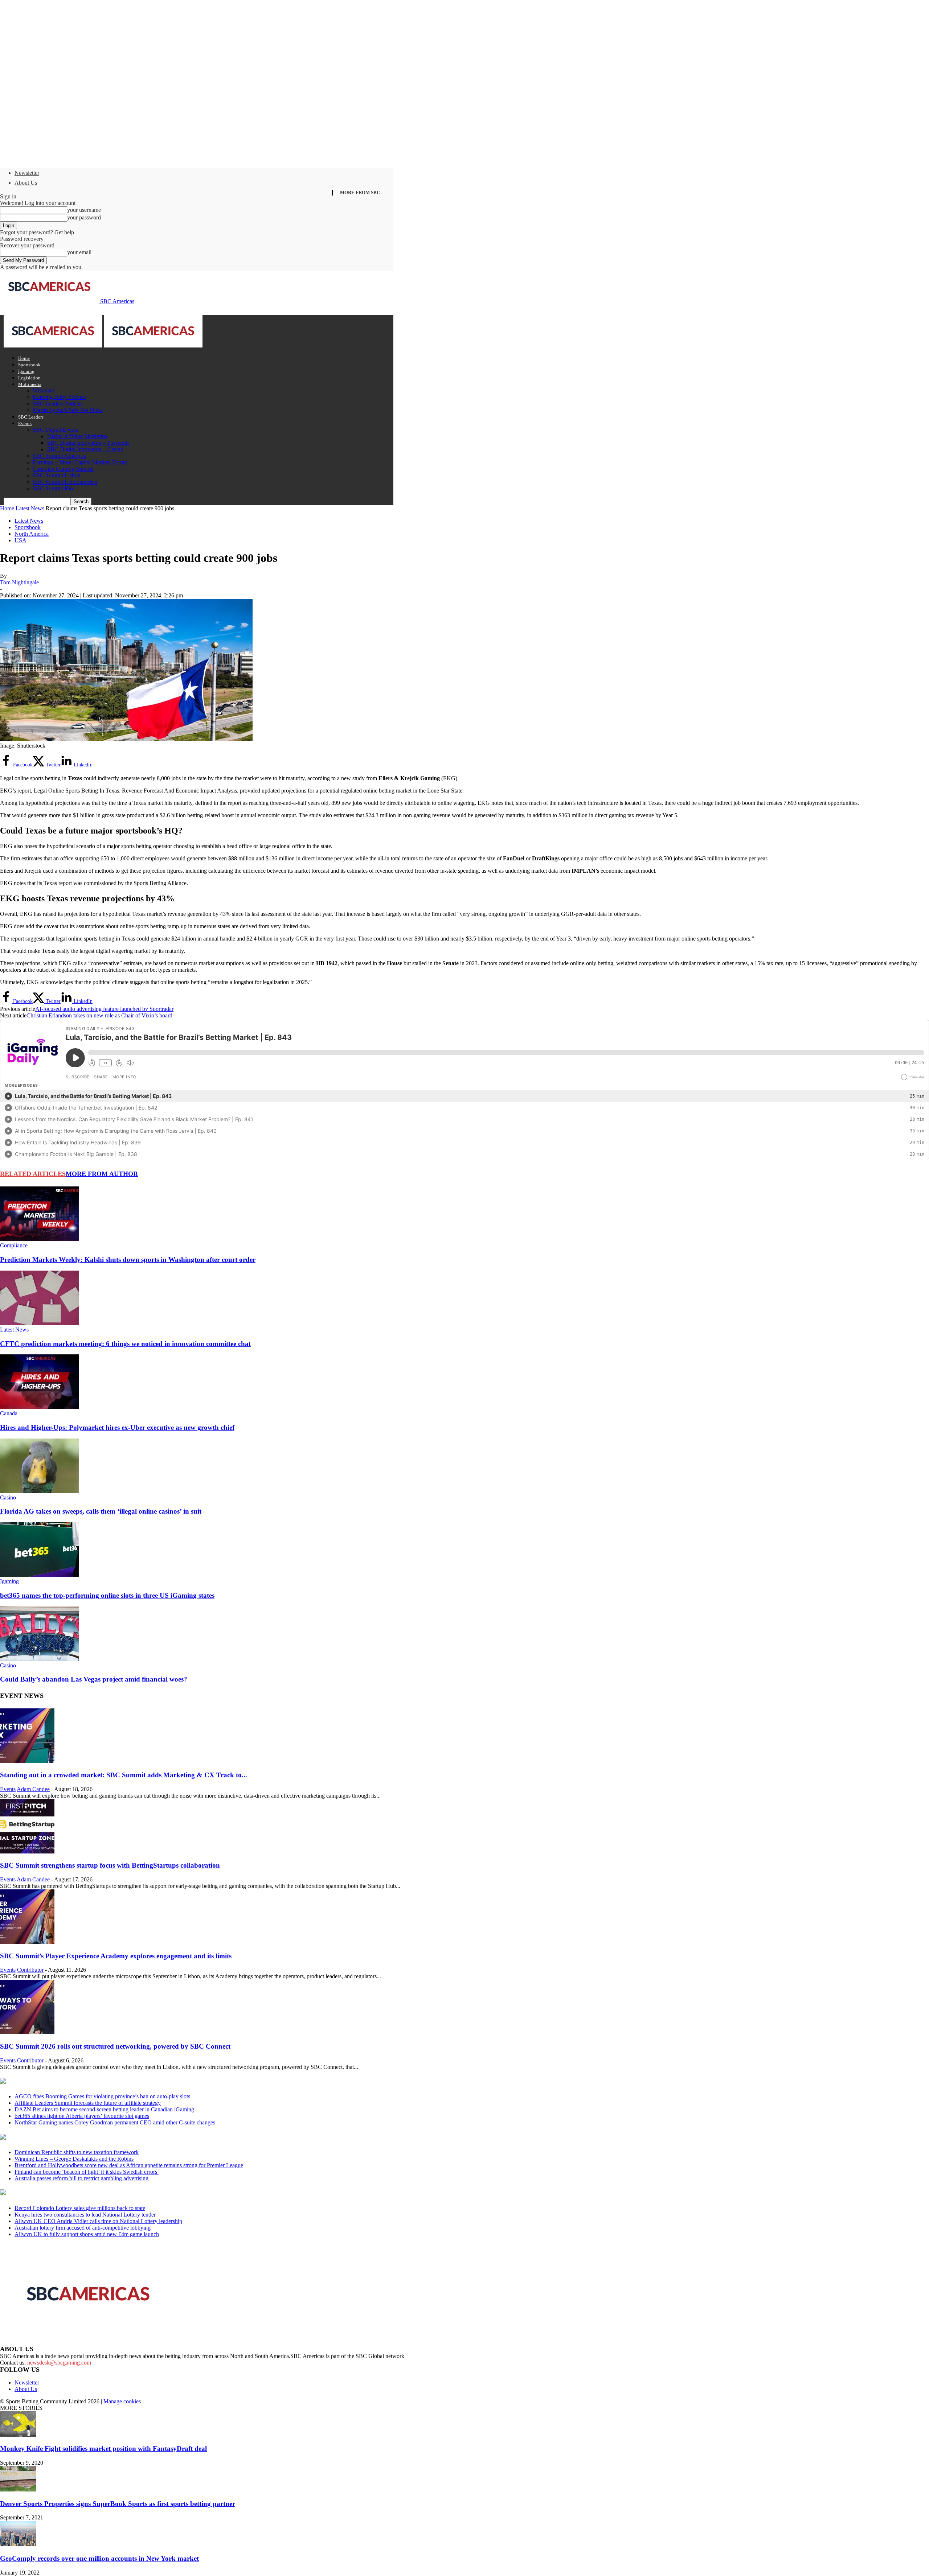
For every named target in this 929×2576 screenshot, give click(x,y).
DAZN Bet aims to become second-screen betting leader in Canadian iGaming (104, 2109)
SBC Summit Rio (53, 488)
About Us (26, 183)
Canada (9, 1413)
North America (32, 534)
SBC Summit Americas (59, 456)
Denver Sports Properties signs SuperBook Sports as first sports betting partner (118, 2504)
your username (84, 210)
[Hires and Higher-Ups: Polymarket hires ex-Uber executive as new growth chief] (40, 1407)
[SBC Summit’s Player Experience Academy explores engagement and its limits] (27, 1942)
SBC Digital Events (55, 430)
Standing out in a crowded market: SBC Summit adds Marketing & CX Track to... (124, 1775)
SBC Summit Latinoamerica (65, 482)
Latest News (30, 508)
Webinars (43, 390)
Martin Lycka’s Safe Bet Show (68, 410)
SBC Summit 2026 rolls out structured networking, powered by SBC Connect (115, 2046)
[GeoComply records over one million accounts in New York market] (18, 2544)
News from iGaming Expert (70, 2137)
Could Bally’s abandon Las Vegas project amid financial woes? (94, 1679)
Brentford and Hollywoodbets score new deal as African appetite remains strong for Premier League (129, 2165)
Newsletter (27, 173)
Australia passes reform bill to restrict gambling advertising (81, 2178)
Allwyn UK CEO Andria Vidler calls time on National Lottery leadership (98, 2221)
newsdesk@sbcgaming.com (59, 2363)
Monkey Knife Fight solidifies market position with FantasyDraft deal (103, 2449)
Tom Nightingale (19, 582)
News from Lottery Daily (68, 2193)
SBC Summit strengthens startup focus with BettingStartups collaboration (110, 1865)
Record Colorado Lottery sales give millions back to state (80, 2208)
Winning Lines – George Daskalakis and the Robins (74, 2159)
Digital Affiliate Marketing (77, 436)
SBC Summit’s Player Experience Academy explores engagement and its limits (116, 1956)
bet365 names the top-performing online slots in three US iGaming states (107, 1595)
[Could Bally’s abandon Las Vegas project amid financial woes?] (40, 1659)
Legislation (29, 378)
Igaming (26, 371)
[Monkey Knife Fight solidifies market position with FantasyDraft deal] (18, 2435)
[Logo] (54, 345)
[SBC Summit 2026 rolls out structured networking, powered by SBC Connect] (27, 2032)
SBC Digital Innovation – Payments (88, 443)
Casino (8, 1497)
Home (24, 358)
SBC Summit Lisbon (57, 475)
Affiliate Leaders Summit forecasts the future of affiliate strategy (88, 2103)
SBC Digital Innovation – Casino (85, 449)
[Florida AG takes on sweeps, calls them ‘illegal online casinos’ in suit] (40, 1491)
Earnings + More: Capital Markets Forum (80, 462)
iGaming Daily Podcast (59, 397)
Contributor (30, 1970)
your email (79, 252)
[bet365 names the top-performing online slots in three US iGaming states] (40, 1575)
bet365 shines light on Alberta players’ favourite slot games (82, 2116)
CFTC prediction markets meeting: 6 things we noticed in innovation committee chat (125, 1344)
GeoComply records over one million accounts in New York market (99, 2558)
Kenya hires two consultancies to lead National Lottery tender (85, 2215)
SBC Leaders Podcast (58, 404)
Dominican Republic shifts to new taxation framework (77, 2152)
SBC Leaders (31, 417)
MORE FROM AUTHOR (102, 1174)
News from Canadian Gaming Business (91, 2082)
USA (21, 540)
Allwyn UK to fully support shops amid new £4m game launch (87, 2234)
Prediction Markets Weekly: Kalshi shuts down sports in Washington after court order (128, 1260)
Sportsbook (29, 365)
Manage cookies (122, 2401)
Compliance (14, 1245)
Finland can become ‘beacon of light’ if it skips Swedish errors (87, 2172)
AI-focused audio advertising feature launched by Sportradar (104, 1009)
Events (25, 423)
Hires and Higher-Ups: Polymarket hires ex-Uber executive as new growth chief (117, 1427)
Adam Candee (33, 1789)
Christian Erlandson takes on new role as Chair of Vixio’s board (99, 1015)
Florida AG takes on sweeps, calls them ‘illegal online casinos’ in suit (101, 1511)
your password (84, 217)
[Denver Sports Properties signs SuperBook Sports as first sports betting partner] (18, 2489)
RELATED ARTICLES (33, 1174)
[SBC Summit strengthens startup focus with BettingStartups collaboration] (27, 1851)
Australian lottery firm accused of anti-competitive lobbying (83, 2228)
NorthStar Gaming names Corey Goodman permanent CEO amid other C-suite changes (115, 2122)
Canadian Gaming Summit (63, 469)
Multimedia (30, 384)
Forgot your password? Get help (37, 232)
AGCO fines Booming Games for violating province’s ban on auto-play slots (102, 2096)
